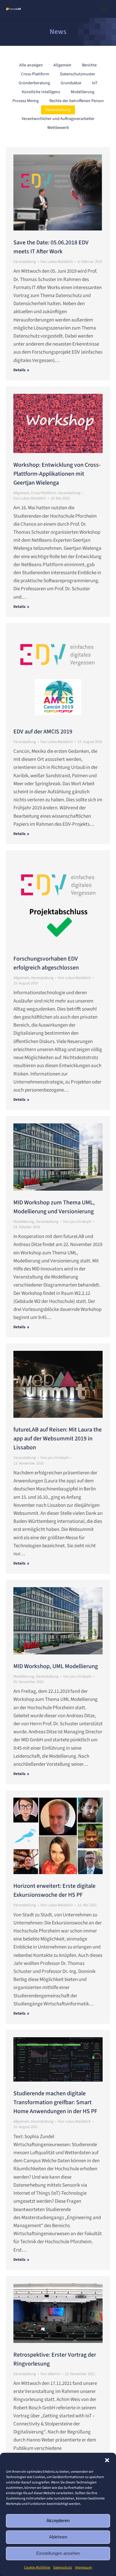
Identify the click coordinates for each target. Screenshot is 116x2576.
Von (57, 262)
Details (19, 370)
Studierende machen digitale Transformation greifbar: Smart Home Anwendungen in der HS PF (55, 2102)
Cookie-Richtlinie (37, 2568)
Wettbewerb (58, 128)
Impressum (83, 2568)
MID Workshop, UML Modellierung (56, 1666)
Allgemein (62, 65)
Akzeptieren (58, 2520)
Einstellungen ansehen (58, 2553)
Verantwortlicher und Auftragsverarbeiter (58, 119)
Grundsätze (71, 83)
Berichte (89, 65)
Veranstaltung (58, 110)
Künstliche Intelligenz (41, 92)
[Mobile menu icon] (104, 9)
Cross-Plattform (35, 74)
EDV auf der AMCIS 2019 (43, 732)
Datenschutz (63, 2568)
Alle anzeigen (31, 65)
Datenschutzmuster (78, 74)
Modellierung (83, 92)
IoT (95, 83)
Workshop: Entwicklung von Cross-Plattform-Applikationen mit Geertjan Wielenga (57, 474)
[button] (107, 2460)
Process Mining (26, 101)
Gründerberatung (34, 83)
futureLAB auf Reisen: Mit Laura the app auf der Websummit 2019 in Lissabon (58, 1439)
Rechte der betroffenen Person (77, 101)
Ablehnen (58, 2537)
